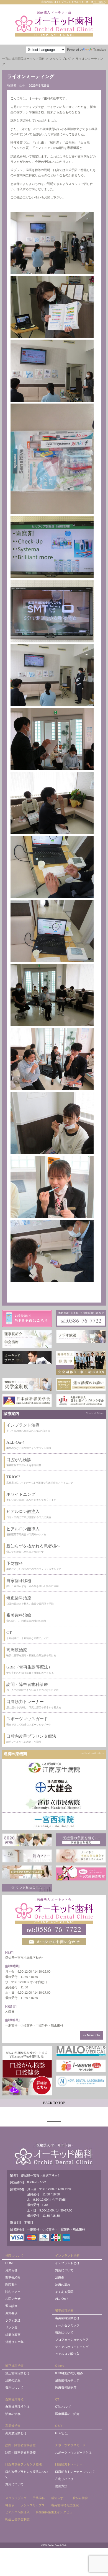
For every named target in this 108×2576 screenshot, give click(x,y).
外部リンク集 (14, 2342)
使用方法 (61, 2486)
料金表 (10, 2505)
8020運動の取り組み (69, 2373)
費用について (64, 2270)
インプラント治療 (67, 2255)
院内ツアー (13, 2292)
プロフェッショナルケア (72, 2340)
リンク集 (11, 2327)
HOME (10, 2263)
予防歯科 (39, 2498)
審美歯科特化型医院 (65, 2505)
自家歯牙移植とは (17, 2407)
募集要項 (11, 2313)
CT (57, 2399)
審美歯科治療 (64, 2311)
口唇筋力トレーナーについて (75, 2472)
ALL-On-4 (62, 2299)
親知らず (57, 2498)
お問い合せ (13, 2299)
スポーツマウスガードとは (73, 2453)
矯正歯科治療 (14, 2366)
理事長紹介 (13, 2277)
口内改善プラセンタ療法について (27, 2474)
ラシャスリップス (33, 2505)
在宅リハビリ (64, 2479)
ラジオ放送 (13, 2320)
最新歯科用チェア (67, 2380)
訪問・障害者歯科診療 (20, 2445)
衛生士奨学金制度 (17, 2519)
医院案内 (11, 2285)
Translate (100, 50)
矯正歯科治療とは (17, 2373)
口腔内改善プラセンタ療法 (24, 2464)
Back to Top (54, 2103)
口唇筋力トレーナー (69, 2464)
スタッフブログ (16, 2498)
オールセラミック (67, 2325)
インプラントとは (67, 2263)
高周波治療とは (16, 2433)
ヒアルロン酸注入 (67, 2354)
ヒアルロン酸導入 (17, 2512)
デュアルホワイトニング (72, 2347)
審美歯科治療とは (67, 2318)
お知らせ (11, 2270)
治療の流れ (63, 2285)
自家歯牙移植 (14, 2399)
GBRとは (61, 2433)
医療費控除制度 (66, 2388)
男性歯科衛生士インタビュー (56, 2512)
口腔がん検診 (79, 2498)
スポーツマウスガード (70, 2445)
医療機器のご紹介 (67, 2414)
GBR (58, 2426)
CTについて (63, 2407)
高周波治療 (13, 2426)
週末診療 (11, 2306)
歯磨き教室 (13, 2335)
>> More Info (91, 2035)
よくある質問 (64, 2292)
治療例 (60, 2277)
